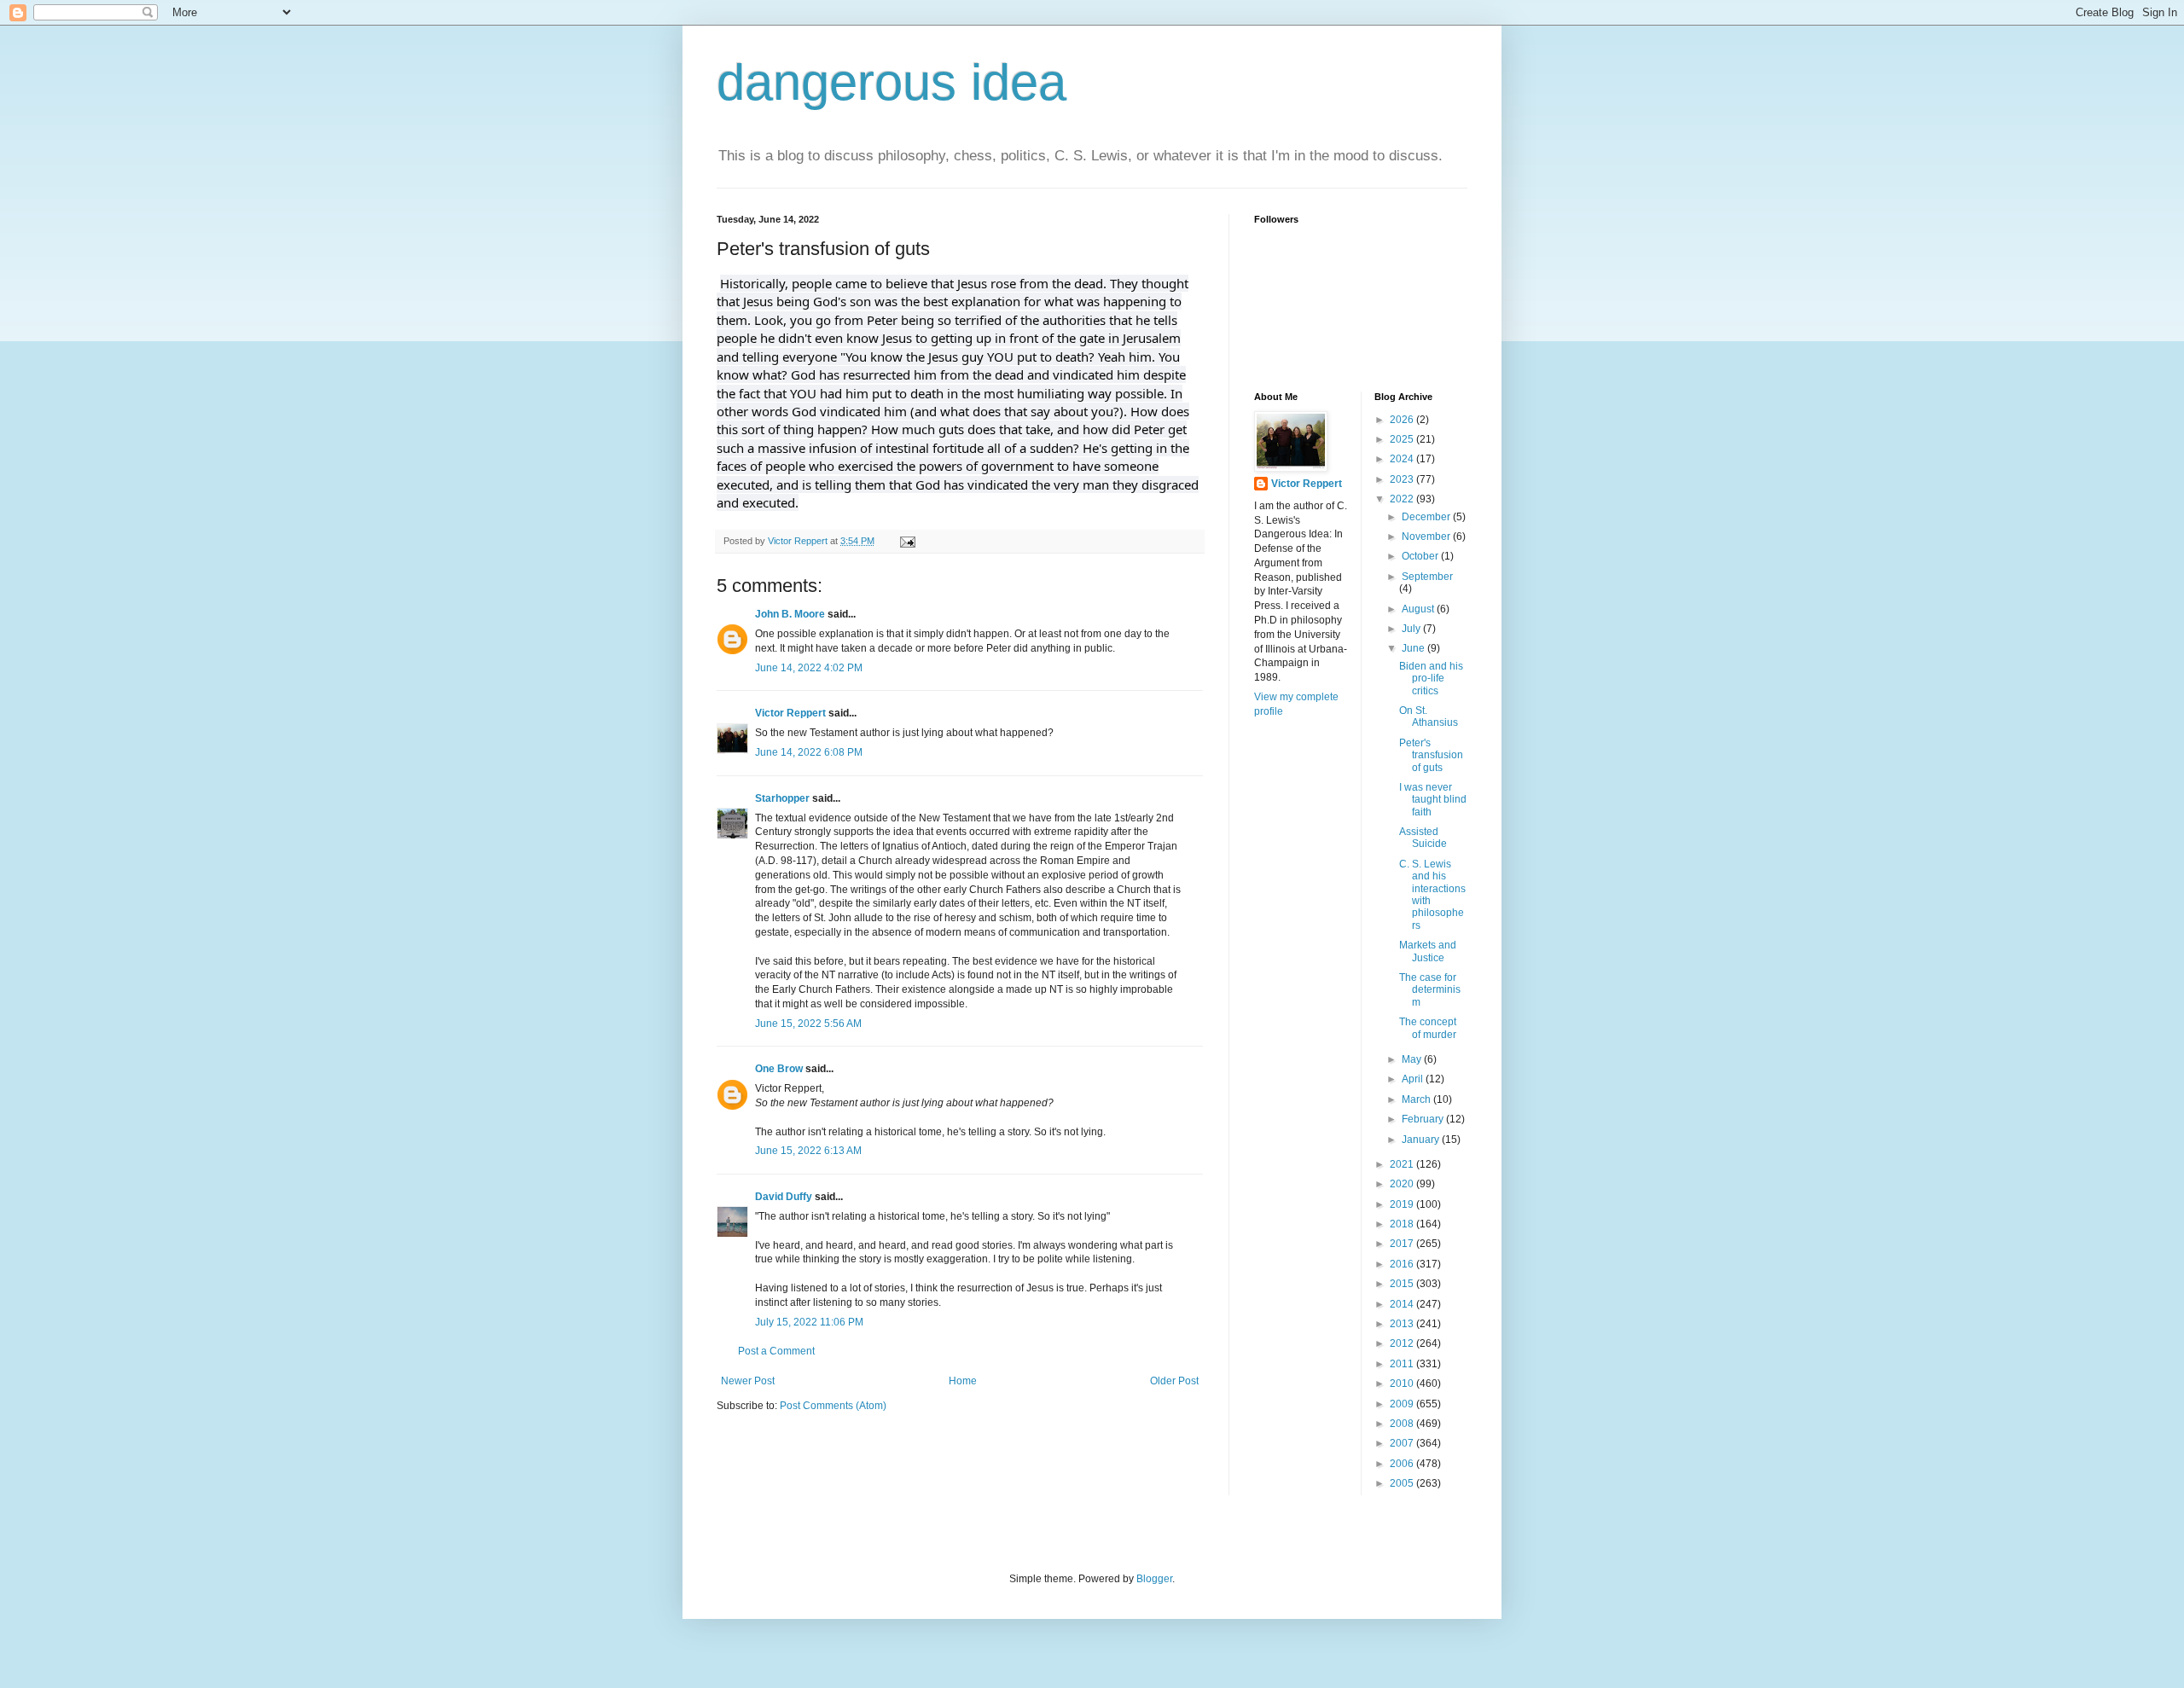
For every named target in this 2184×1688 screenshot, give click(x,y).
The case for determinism (1430, 990)
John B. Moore (790, 614)
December (1427, 517)
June (1414, 648)
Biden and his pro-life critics (1431, 679)
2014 (1403, 1304)
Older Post (1174, 1381)
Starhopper (782, 798)
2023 (1403, 479)
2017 (1403, 1244)
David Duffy (784, 1197)
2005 (1403, 1483)
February (1424, 1119)
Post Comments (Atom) (833, 1406)
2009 (1403, 1404)
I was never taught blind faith (1433, 800)
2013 (1403, 1324)
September (1427, 577)
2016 (1403, 1264)
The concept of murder (1428, 1028)
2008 (1403, 1424)
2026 (1403, 420)
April (1414, 1079)
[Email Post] (907, 541)
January (1422, 1140)
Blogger (1154, 1579)
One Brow (779, 1069)
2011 (1403, 1364)
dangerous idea (892, 82)
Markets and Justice (1428, 951)
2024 (1403, 459)
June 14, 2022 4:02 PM (809, 668)
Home (963, 1381)
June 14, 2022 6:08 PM (809, 752)
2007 (1403, 1443)
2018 (1403, 1224)
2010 (1403, 1383)
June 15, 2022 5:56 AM (808, 1024)
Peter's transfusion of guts (1431, 755)
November (1427, 537)
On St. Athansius (1429, 716)
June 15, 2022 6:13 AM (808, 1151)
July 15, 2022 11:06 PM (809, 1322)
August (1419, 609)
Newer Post (748, 1381)
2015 (1403, 1284)
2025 (1403, 439)
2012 (1403, 1343)
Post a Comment (776, 1351)
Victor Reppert (790, 713)
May (1413, 1059)
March (1417, 1099)
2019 (1403, 1204)
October (1421, 556)
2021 (1403, 1164)
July (1412, 629)
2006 (1403, 1464)
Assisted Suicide (1423, 838)
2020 (1403, 1184)
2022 (1403, 499)
